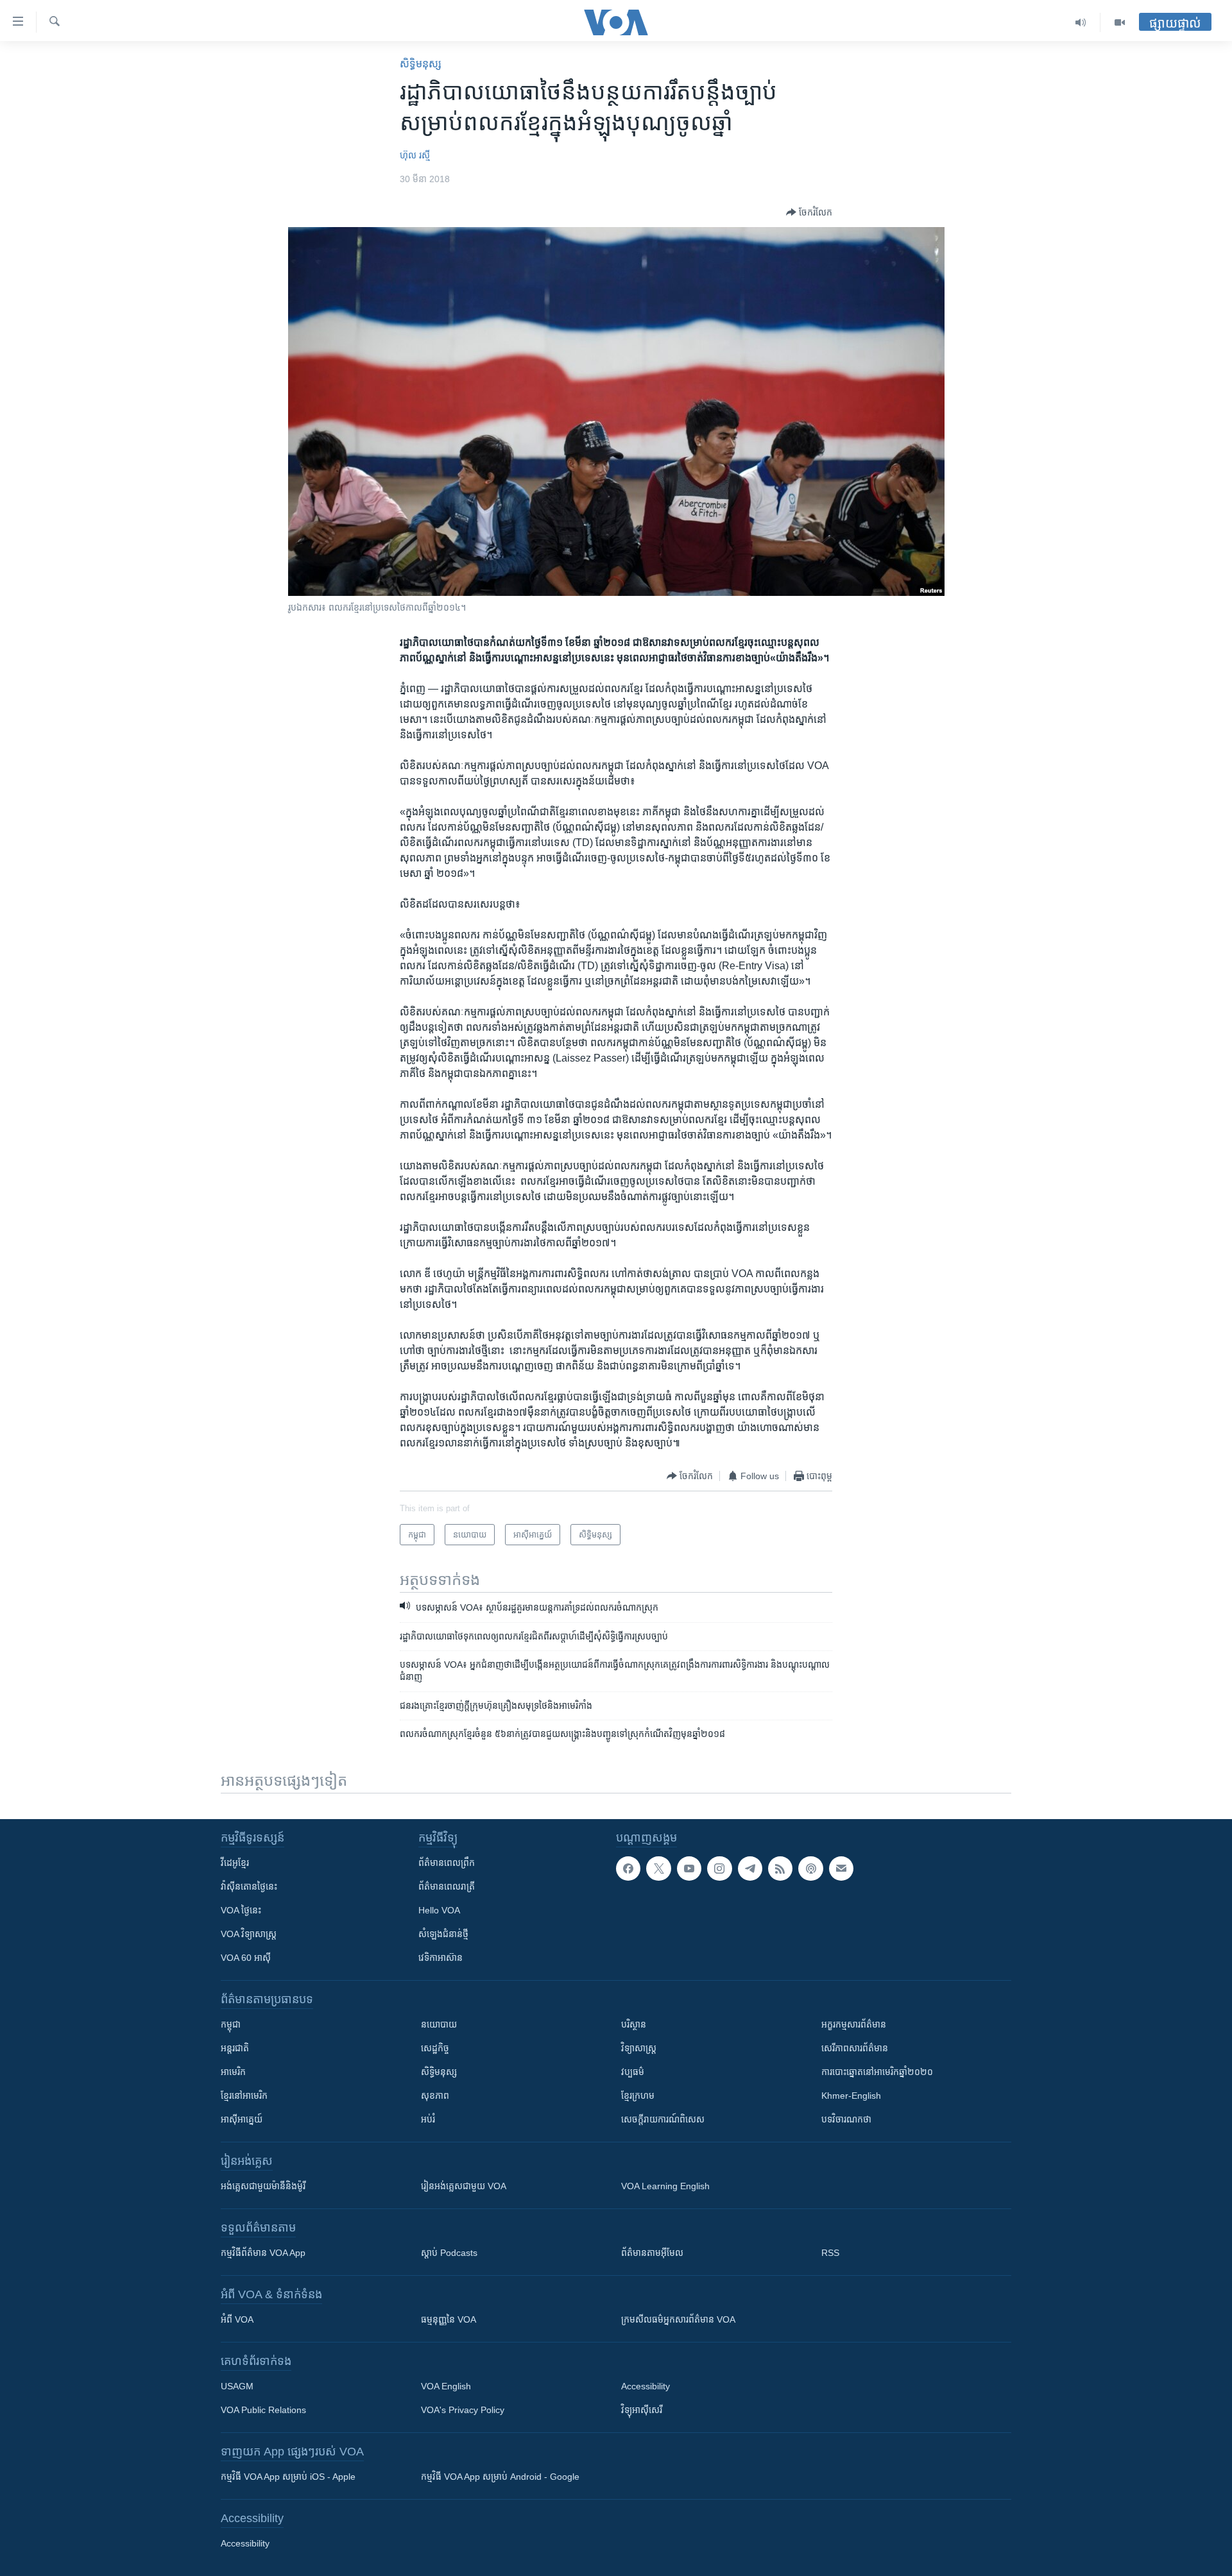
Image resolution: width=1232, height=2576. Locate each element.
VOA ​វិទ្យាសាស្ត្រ (249, 1934)
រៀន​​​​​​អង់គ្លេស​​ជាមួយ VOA (464, 2186)
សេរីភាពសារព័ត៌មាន (855, 2048)
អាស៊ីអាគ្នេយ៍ (242, 2119)
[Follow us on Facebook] (628, 1868)
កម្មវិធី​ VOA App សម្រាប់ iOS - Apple (288, 2477)
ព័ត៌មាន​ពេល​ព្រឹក (447, 1863)
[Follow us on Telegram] (750, 1868)
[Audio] (1081, 22)
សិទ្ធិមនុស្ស (439, 2072)
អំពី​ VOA (237, 2319)
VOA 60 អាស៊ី (246, 1958)
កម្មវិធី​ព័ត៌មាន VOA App (263, 2253)
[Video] (1120, 22)
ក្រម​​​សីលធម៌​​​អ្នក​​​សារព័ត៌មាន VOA (678, 2319)
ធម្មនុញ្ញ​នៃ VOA (449, 2319)
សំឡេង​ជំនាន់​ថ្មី (443, 1934)
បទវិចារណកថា (846, 2119)
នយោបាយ (439, 2024)
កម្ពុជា (231, 2024)
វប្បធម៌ (633, 2072)
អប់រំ (428, 2119)
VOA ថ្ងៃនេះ (241, 1910)
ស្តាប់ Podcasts (449, 2253)
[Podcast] (810, 1868)
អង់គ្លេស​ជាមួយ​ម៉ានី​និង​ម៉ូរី (263, 2186)
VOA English (446, 2386)
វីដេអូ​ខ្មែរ (235, 1863)
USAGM (237, 2386)
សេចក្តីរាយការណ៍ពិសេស (663, 2119)
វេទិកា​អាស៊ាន (441, 1958)
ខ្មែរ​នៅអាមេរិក (244, 2096)
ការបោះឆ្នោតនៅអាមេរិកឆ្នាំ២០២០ (877, 2072)
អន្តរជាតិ (235, 2048)
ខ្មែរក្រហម (638, 2096)
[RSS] (780, 1868)
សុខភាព (435, 2096)
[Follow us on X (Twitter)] (658, 1868)
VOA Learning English (665, 2186)
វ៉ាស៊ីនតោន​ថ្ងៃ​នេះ (249, 1886)
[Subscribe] (841, 1868)
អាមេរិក (233, 2072)
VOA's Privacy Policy (463, 2410)
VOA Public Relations (263, 2410)
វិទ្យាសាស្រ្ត (639, 2048)
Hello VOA (439, 1910)
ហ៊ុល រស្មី (415, 155)
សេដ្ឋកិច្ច (435, 2048)
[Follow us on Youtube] (689, 1868)
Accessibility (646, 2386)
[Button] (809, 212)
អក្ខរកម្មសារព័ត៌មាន (854, 2024)
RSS (830, 2253)
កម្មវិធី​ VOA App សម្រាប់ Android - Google (500, 2477)
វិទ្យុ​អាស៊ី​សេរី (642, 2410)
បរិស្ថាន (634, 2024)
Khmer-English (851, 2096)
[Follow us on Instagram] (719, 1868)
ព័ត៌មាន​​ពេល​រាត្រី (447, 1886)
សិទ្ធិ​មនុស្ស (421, 64)
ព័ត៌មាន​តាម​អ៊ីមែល (652, 2253)
